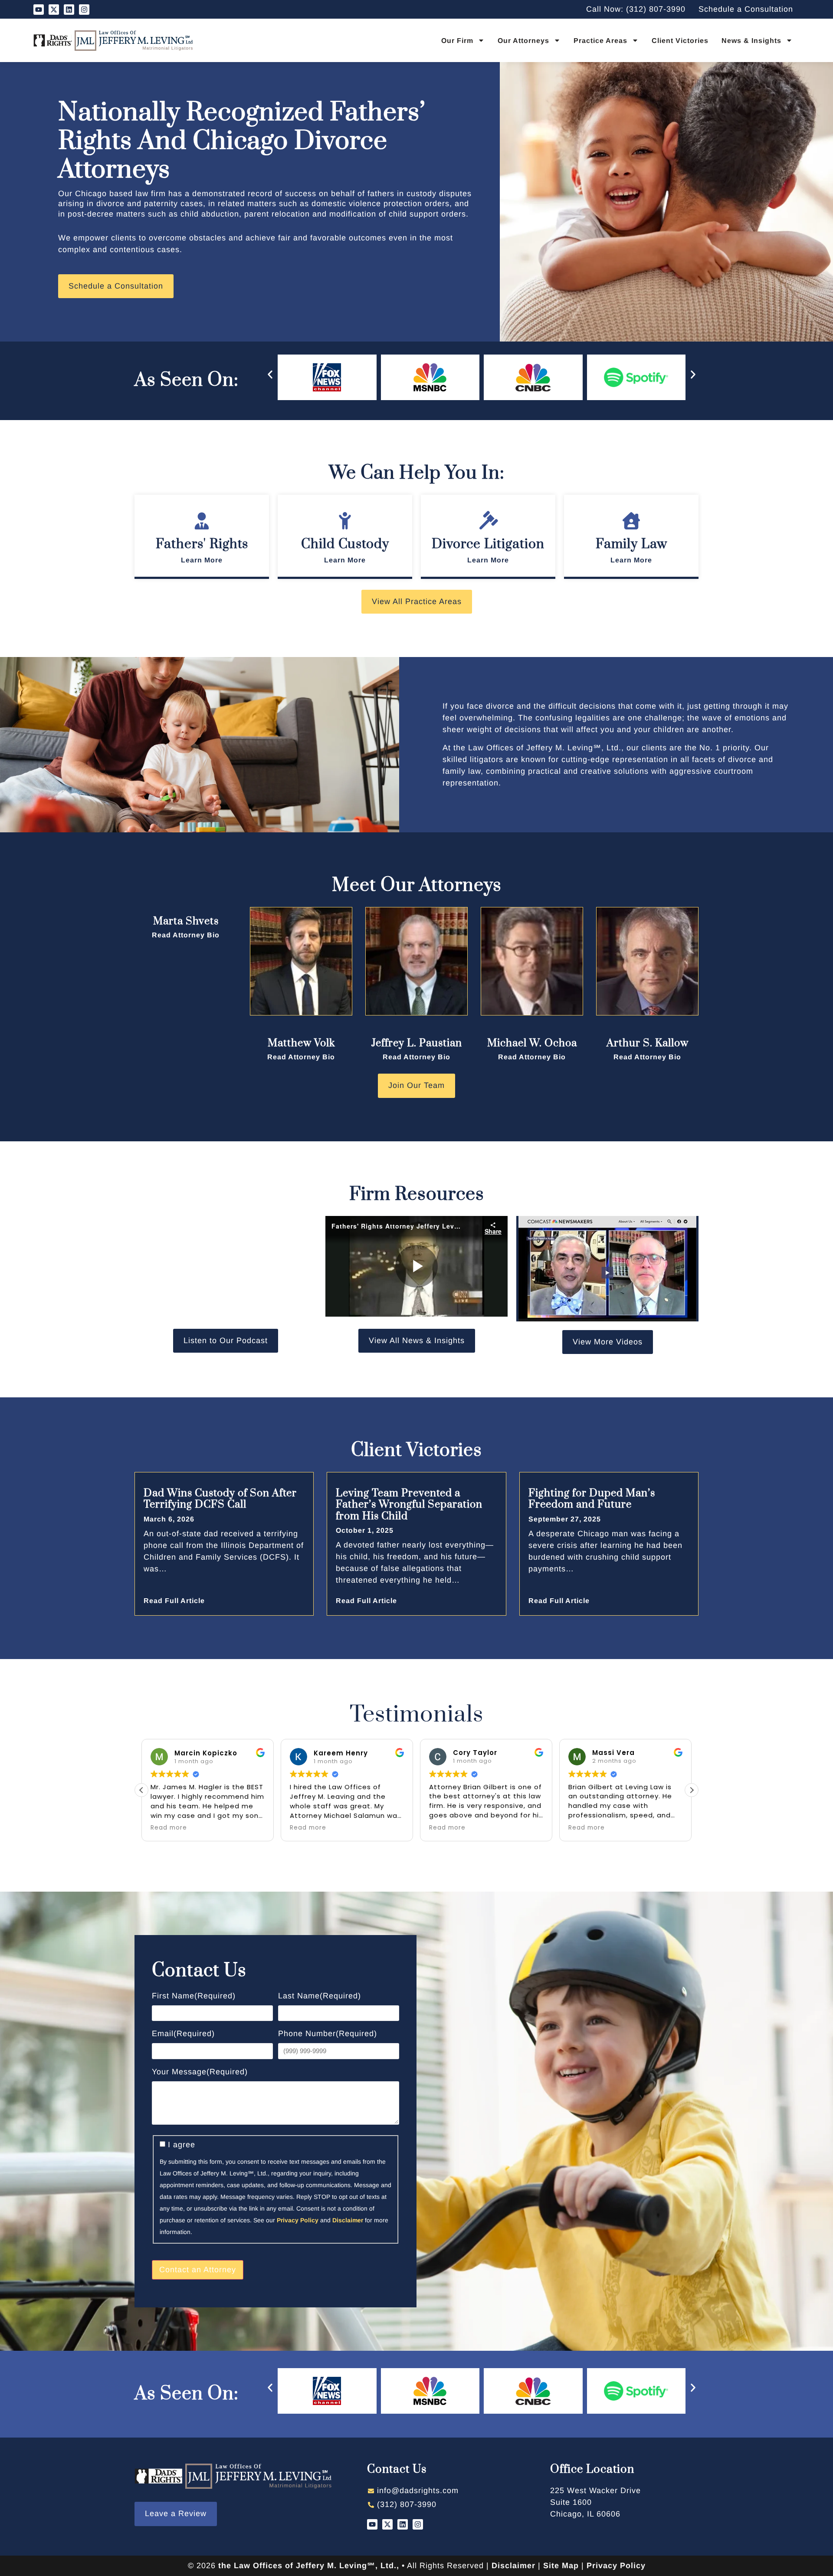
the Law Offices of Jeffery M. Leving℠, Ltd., (309, 2566)
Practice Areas (600, 41)
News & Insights (751, 41)
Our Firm (457, 41)
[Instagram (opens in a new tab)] (84, 10)
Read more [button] (153, 1828)
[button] (270, 374)
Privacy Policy (298, 2220)
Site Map (561, 2566)
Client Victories (680, 41)
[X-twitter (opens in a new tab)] (54, 10)
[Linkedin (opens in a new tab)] (69, 10)
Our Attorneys (523, 41)
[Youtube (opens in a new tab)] (39, 10)
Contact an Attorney (198, 2270)
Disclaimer (348, 2220)
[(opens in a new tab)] (607, 1269)
